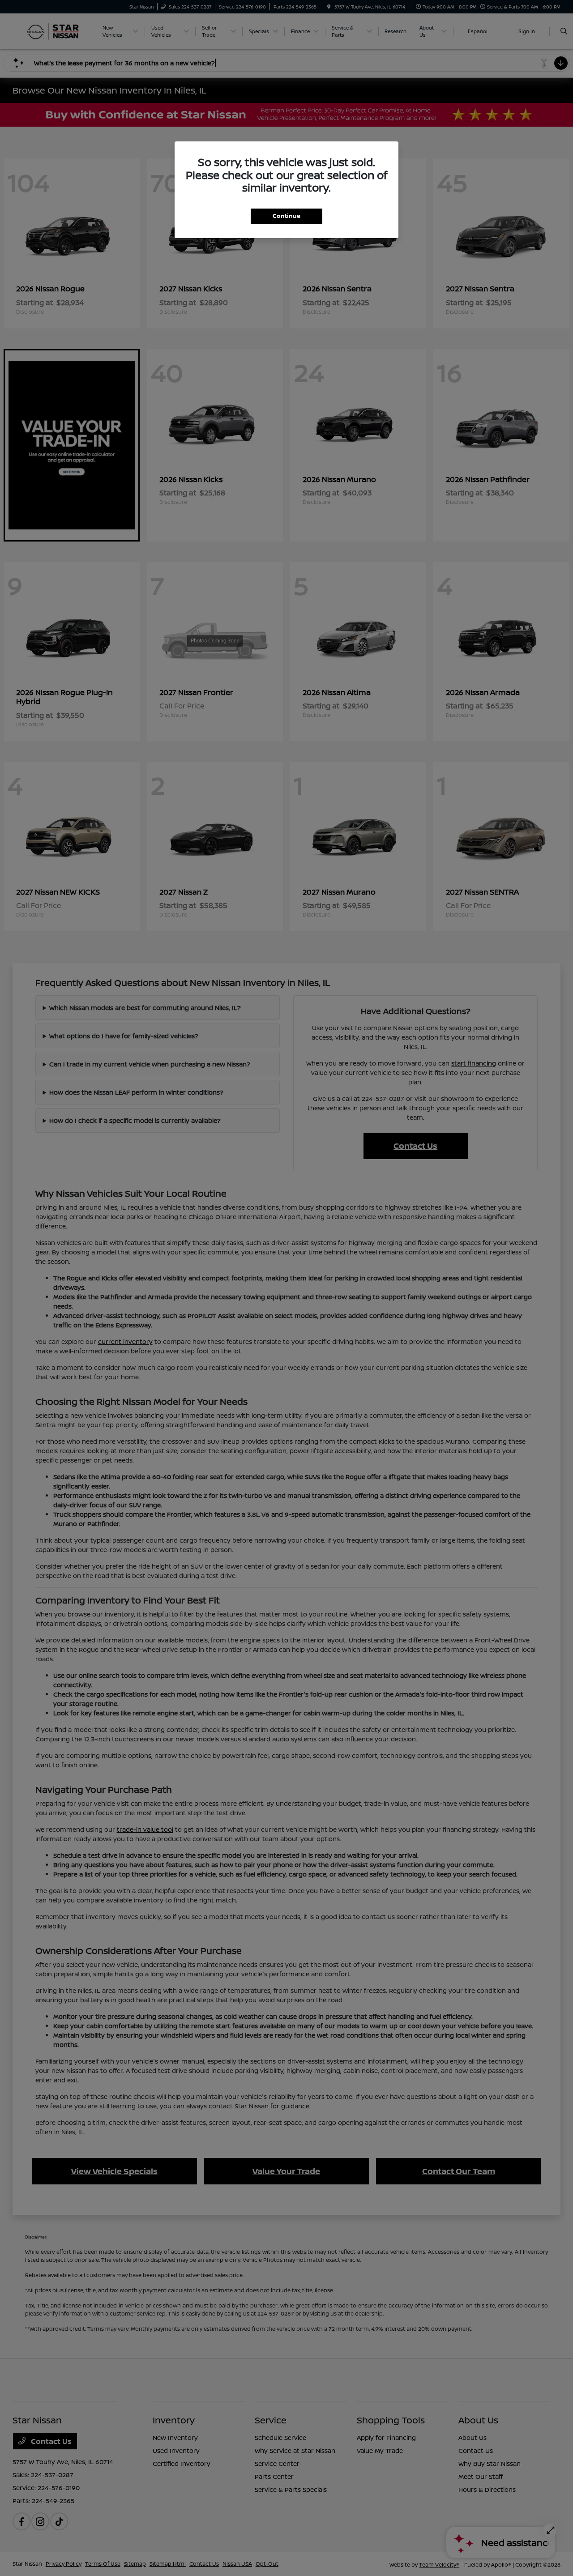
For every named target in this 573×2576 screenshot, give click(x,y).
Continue (286, 216)
